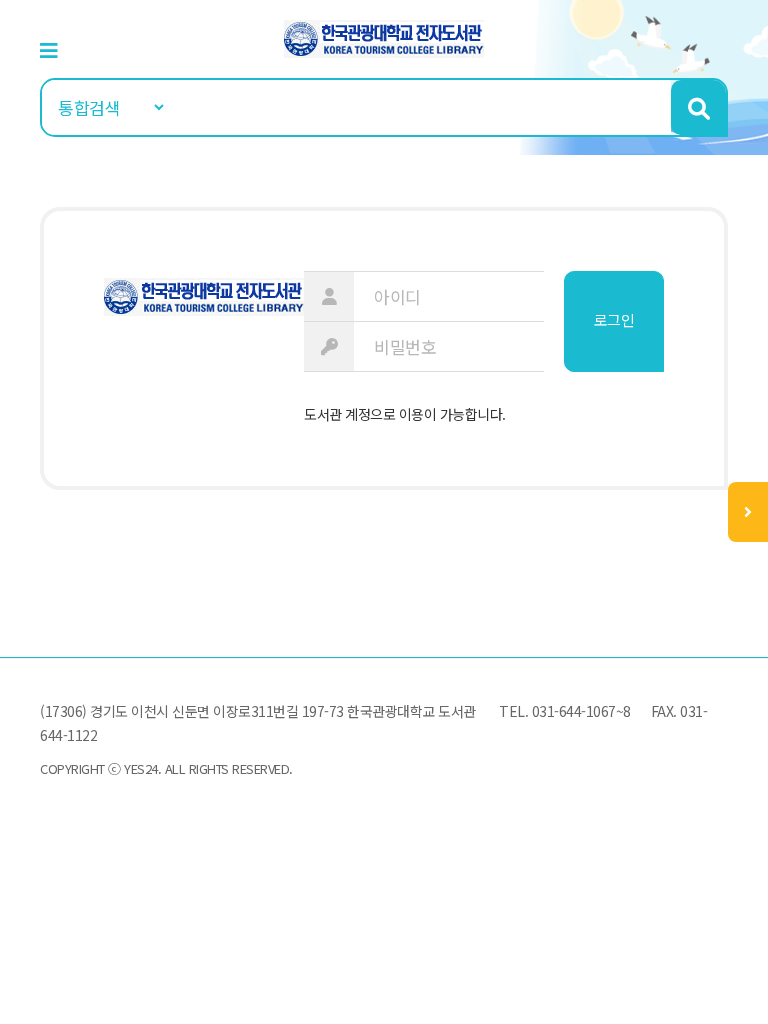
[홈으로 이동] (384, 36)
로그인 (614, 319)
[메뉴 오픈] (748, 512)
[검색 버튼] (698, 107)
